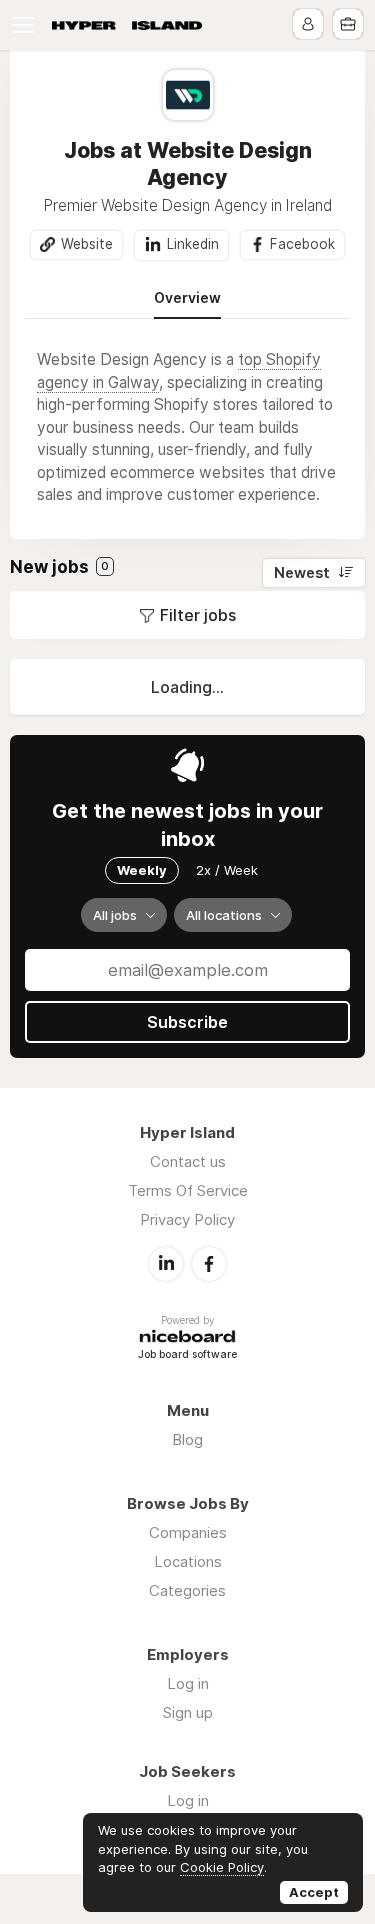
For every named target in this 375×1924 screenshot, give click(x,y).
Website (87, 244)
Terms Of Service (188, 1190)
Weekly (142, 870)
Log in (188, 1683)
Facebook (302, 244)
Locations (188, 1561)
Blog (187, 1439)
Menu (27, 25)
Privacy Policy (187, 1219)
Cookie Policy (222, 1867)
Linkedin (193, 244)
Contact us (188, 1161)
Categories (187, 1590)
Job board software (187, 1355)
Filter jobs (198, 615)
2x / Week (227, 870)
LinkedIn (166, 1264)
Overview (187, 298)
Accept (314, 1892)
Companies (188, 1532)
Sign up (188, 1712)
